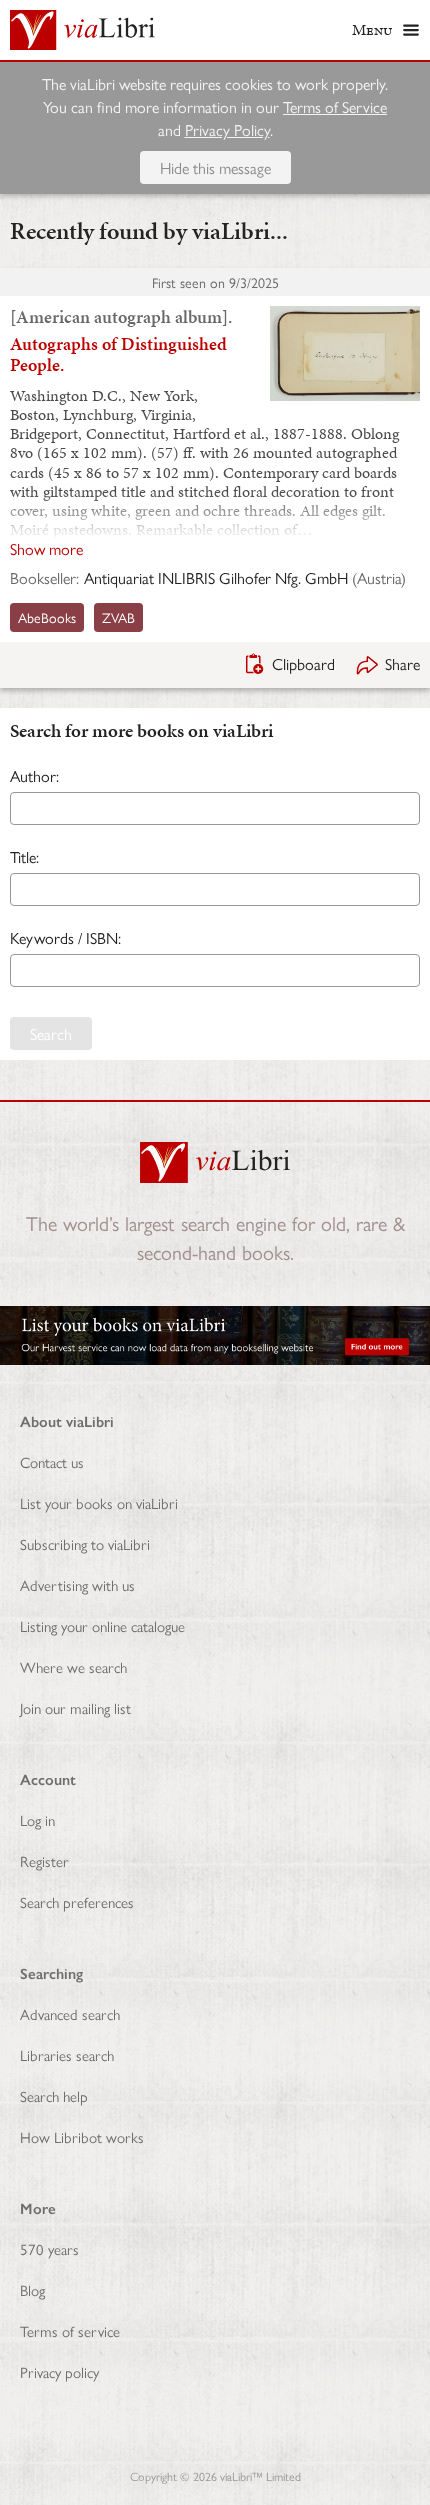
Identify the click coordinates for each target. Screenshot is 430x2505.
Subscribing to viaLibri (85, 1543)
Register (44, 1860)
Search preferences (77, 1901)
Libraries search (67, 2054)
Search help (54, 2095)
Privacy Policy (227, 129)
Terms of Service (335, 106)
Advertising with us (77, 1584)
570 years (49, 2248)
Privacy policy (59, 2371)
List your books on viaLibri (99, 1502)
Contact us (52, 1461)
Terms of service (70, 2330)
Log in (37, 1819)
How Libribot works (82, 2136)
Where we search (73, 1666)
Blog (32, 2289)
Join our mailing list (75, 1707)
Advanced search (70, 2013)
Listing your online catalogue (102, 1625)
